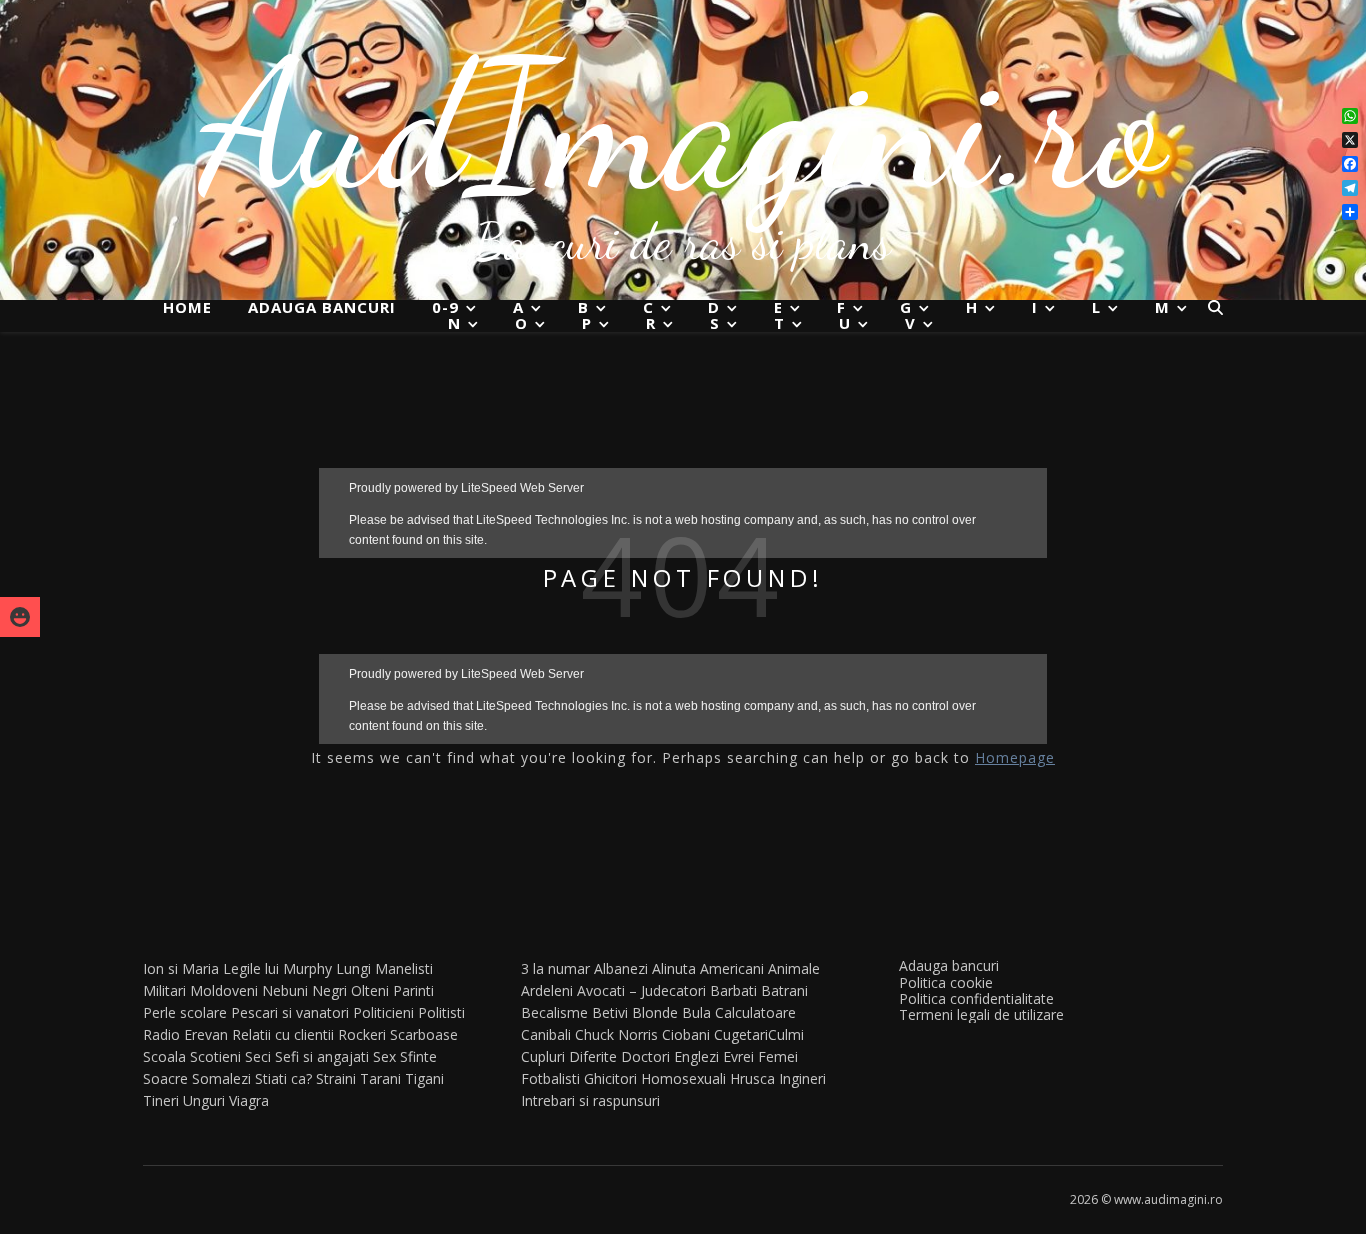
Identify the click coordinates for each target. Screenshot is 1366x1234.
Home (187, 307)
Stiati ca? (283, 1078)
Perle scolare (185, 1012)
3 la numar (555, 968)
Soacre (165, 1078)
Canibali (546, 1034)
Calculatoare (755, 1012)
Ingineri (802, 1078)
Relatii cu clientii (283, 1034)
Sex (384, 1056)
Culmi (786, 1034)
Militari (164, 990)
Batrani (784, 990)
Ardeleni (547, 990)
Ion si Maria (181, 968)
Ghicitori (610, 1078)
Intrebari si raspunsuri (590, 1100)
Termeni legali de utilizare (981, 1014)
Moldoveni (224, 990)
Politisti (441, 1012)
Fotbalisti (550, 1078)
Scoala (164, 1056)
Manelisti (404, 968)
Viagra (249, 1100)
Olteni (370, 990)
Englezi (696, 1056)
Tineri (161, 1100)
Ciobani (686, 1034)
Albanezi (621, 968)
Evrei (738, 1056)
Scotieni (215, 1056)
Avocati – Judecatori (641, 990)
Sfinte (418, 1056)
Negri (329, 990)
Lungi (353, 968)
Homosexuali (683, 1078)
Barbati (733, 990)
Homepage (1015, 757)
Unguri (204, 1100)
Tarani (380, 1078)
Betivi (610, 1012)
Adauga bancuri (322, 307)
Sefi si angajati (322, 1056)
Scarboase (424, 1034)
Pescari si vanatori (290, 1012)
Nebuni (285, 990)
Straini (336, 1078)
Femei (778, 1056)
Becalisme (554, 1012)
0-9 (445, 307)
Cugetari (741, 1034)
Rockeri (362, 1034)
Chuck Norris (616, 1034)
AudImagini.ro (683, 125)
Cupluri (543, 1056)
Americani (732, 968)
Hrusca (752, 1078)
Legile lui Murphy (277, 968)
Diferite (593, 1056)
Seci (258, 1056)
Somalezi (221, 1078)
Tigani (424, 1078)
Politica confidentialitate (976, 998)
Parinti (413, 990)
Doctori (645, 1056)
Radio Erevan (185, 1034)
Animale (794, 968)
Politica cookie (946, 982)
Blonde (655, 1012)
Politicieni (383, 1012)
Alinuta (674, 968)
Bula (696, 1012)
